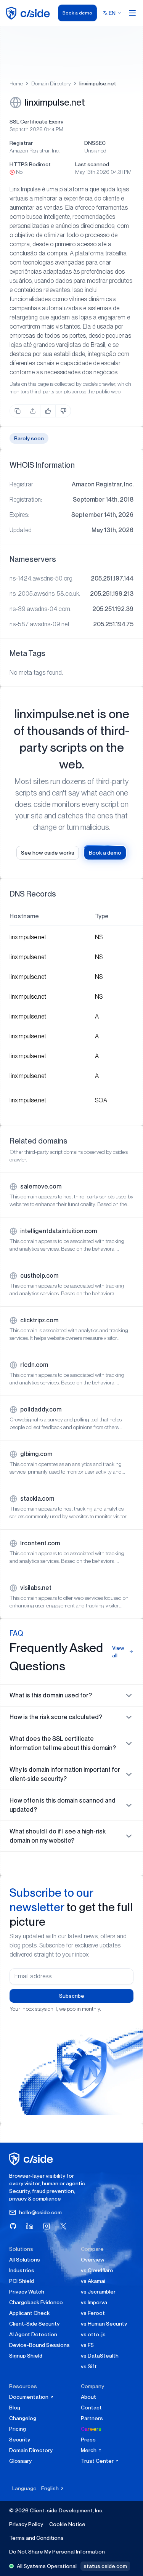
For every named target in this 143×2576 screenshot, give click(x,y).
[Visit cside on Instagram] (47, 2226)
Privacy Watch (27, 2292)
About (88, 2397)
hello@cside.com (40, 2212)
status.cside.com (105, 2566)
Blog (15, 2408)
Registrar (21, 143)
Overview (93, 2260)
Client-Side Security (34, 2324)
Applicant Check (29, 2313)
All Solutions (25, 2260)
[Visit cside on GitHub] (13, 2226)
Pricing (18, 2429)
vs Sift (89, 2366)
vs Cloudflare (97, 2270)
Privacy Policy (26, 2524)
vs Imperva (94, 2302)
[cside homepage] (32, 2159)
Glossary (20, 2461)
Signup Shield (26, 2356)
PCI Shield (22, 2281)
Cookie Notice (67, 2524)
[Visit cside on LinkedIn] (30, 2226)
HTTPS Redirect (30, 164)
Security (20, 2440)
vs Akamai (93, 2281)
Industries (22, 2270)
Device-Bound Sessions (39, 2345)
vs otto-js (93, 2334)
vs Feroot (93, 2313)
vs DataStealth (100, 2356)
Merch (89, 2450)
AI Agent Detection (33, 2334)
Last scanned (92, 164)
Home (16, 83)
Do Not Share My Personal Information (57, 2552)
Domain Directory (51, 83)
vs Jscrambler (98, 2292)
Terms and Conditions (36, 2538)
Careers (91, 2429)
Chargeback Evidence (36, 2302)
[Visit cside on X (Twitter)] (63, 2226)
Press (88, 2440)
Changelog (23, 2418)
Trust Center (98, 2461)
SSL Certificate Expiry (36, 122)
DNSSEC (95, 143)
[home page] (29, 13)
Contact (91, 2408)
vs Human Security (104, 2324)
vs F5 (87, 2345)
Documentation (29, 2397)
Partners (92, 2418)
